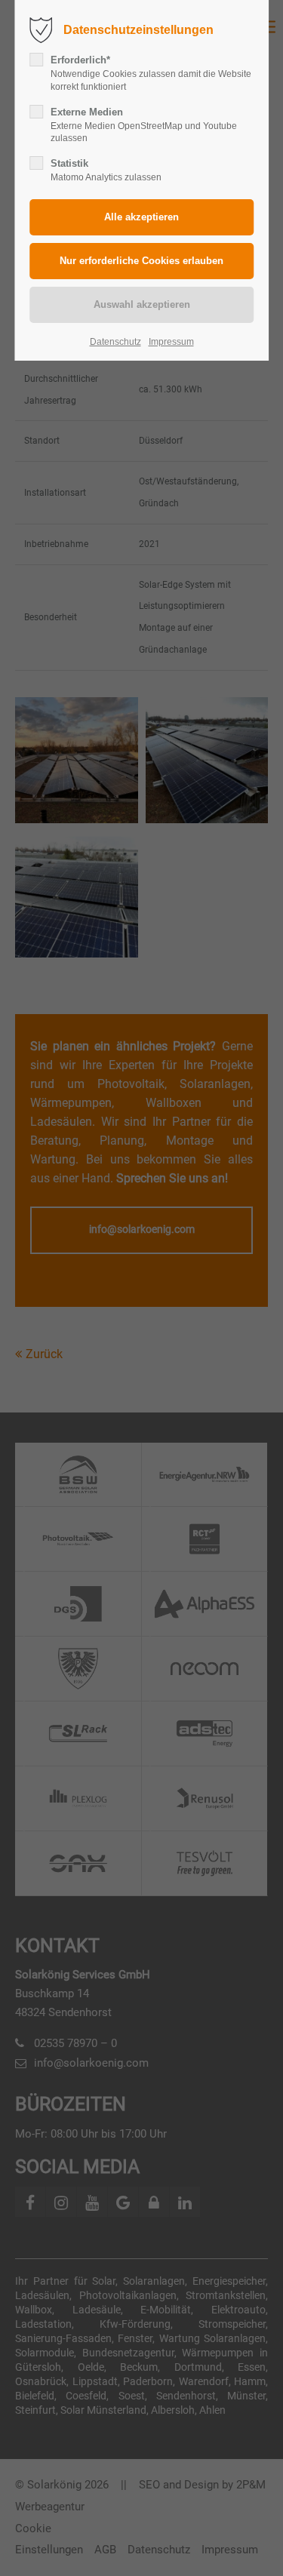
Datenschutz (115, 342)
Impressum (171, 342)
